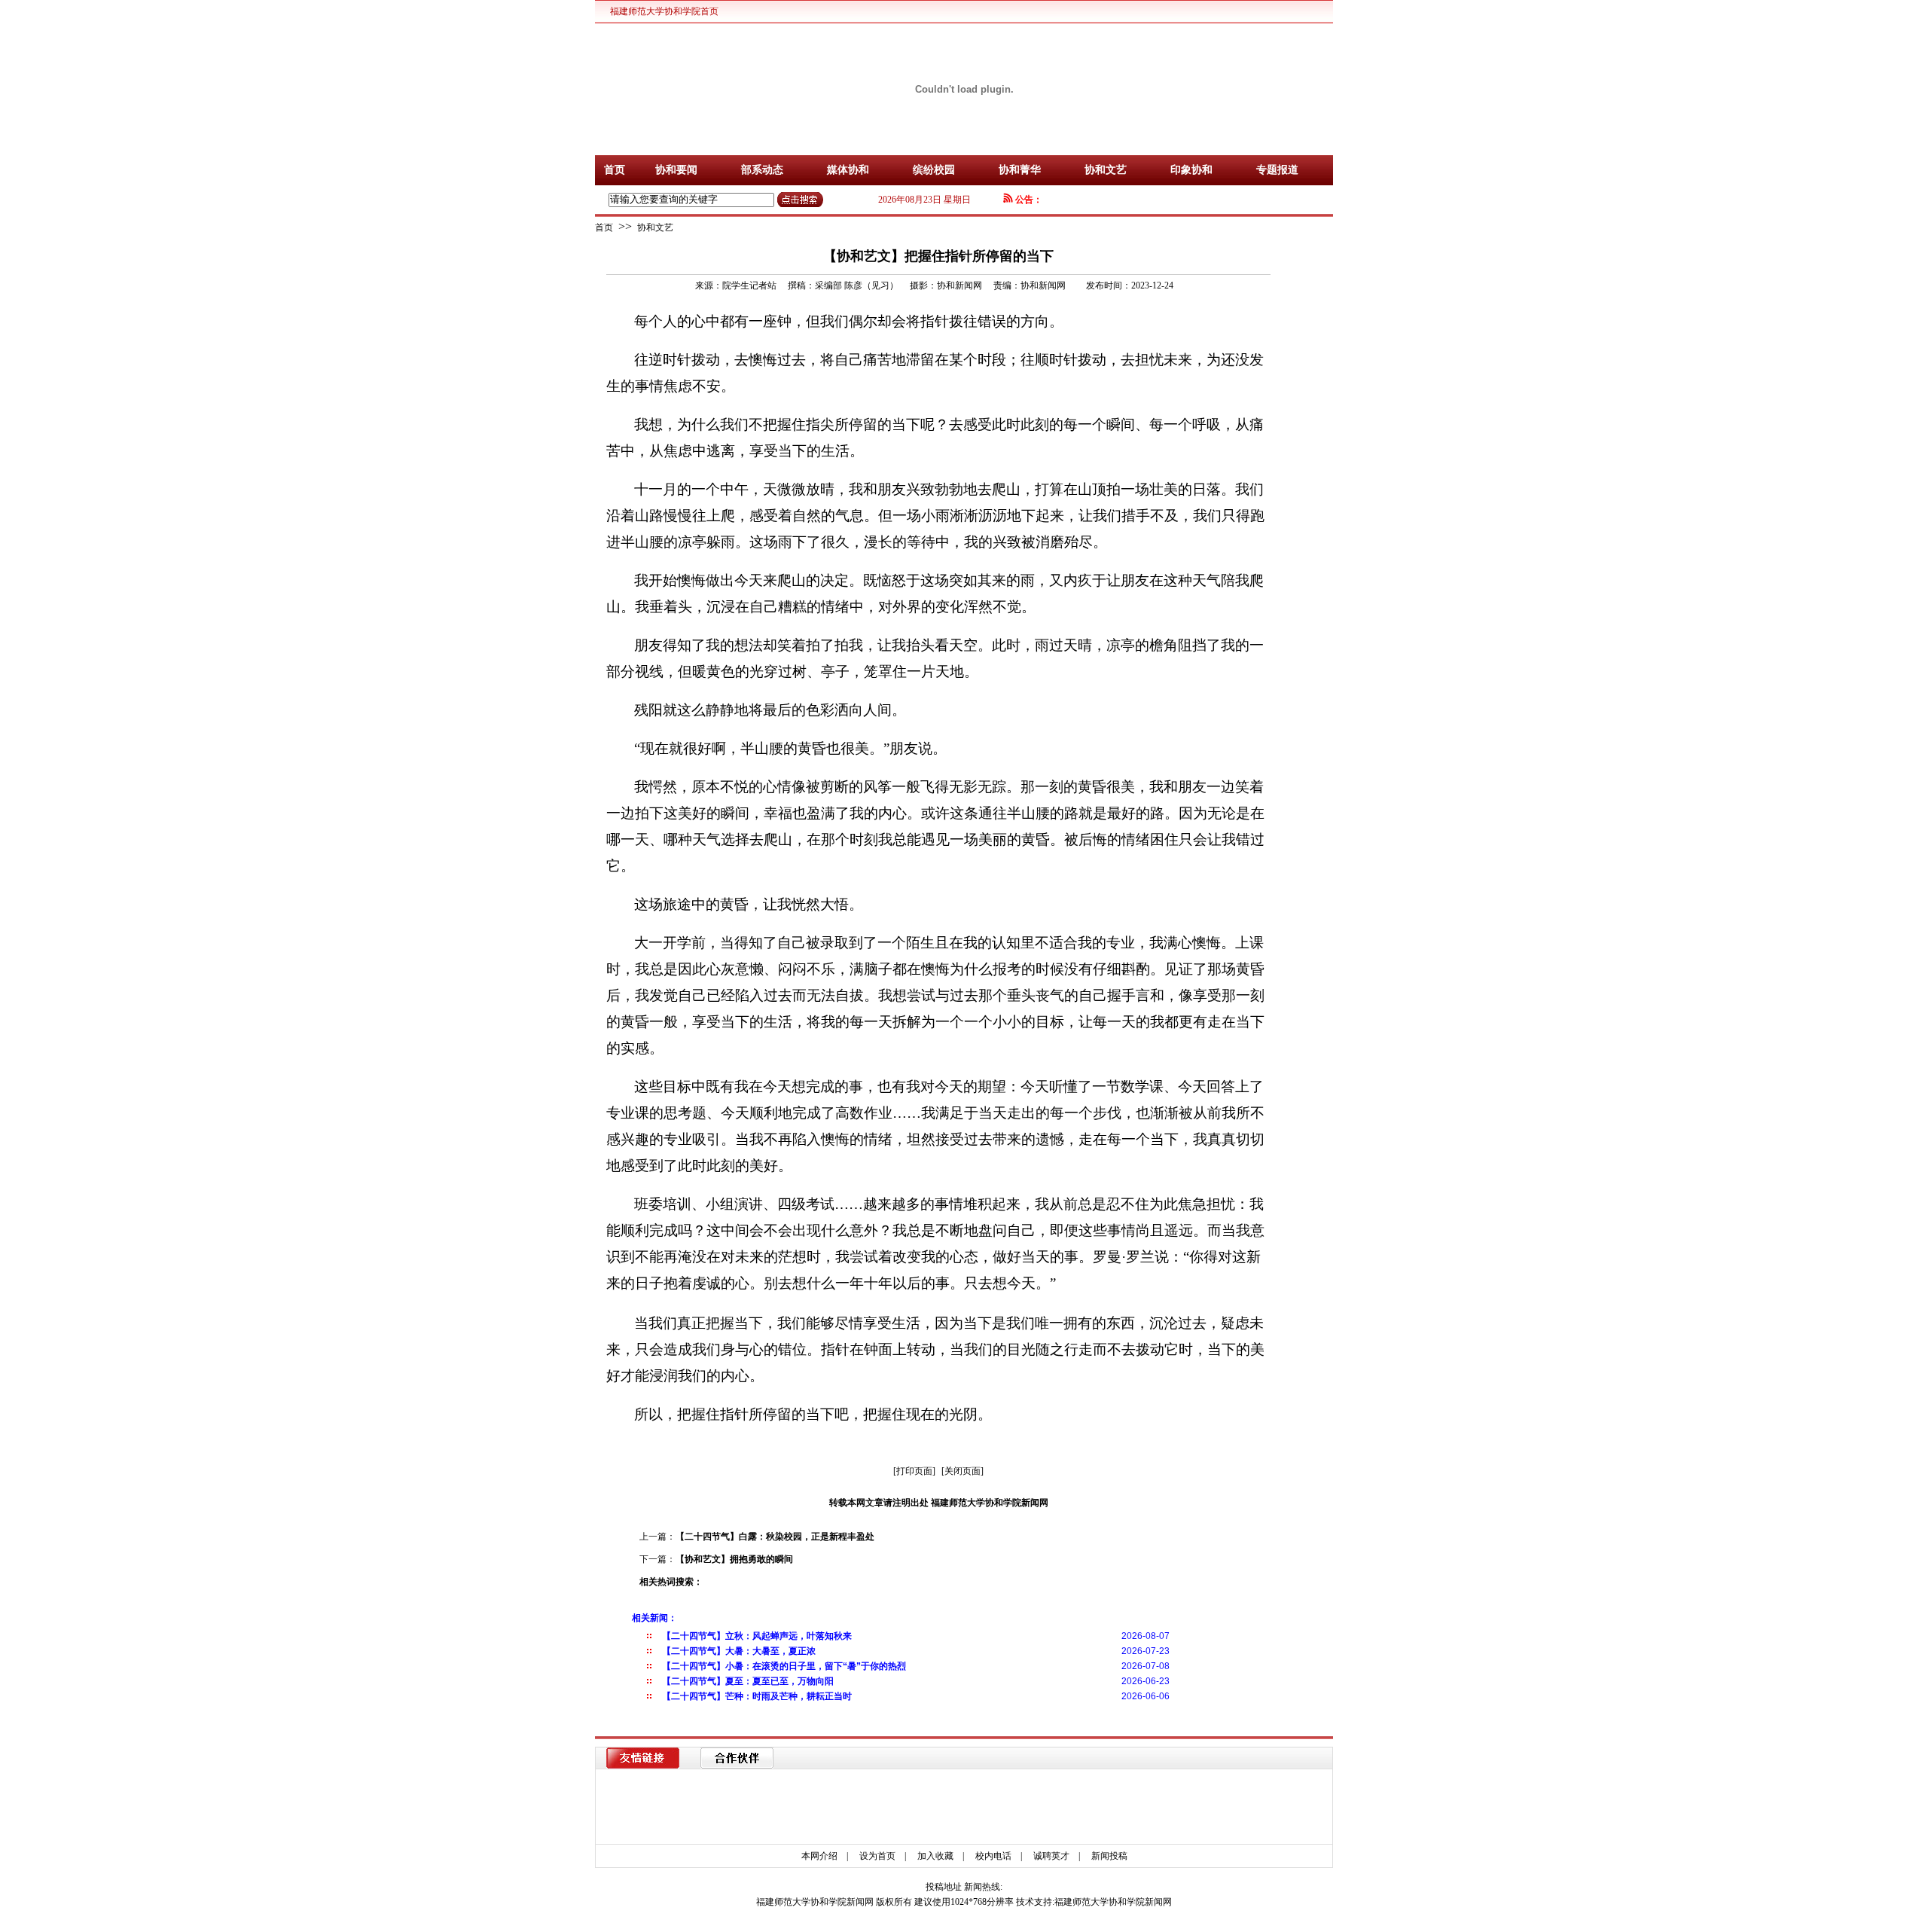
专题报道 (1277, 170)
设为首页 (877, 1856)
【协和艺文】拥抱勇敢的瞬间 (734, 1559)
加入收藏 (935, 1856)
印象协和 (1191, 170)
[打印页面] (914, 1471)
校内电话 (993, 1856)
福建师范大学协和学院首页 (664, 11)
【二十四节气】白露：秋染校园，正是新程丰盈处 (775, 1537)
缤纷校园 (934, 170)
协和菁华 (1020, 170)
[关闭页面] (962, 1471)
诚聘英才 (1051, 1856)
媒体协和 (848, 170)
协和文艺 (1106, 170)
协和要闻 (676, 170)
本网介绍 (819, 1856)
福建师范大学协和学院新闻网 (1113, 1902)
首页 (615, 170)
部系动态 (762, 170)
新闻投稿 (1109, 1856)
